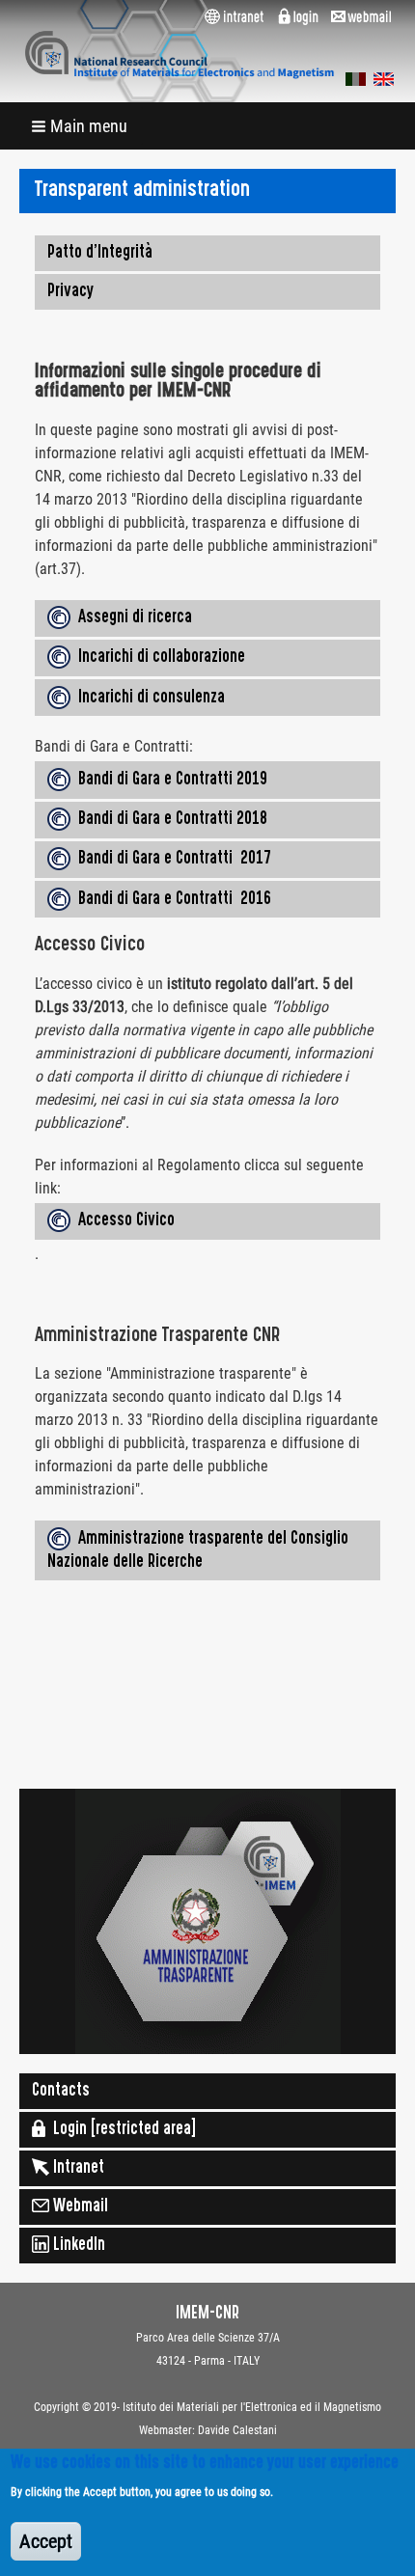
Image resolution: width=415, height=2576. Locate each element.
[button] (81, 126)
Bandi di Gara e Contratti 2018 (169, 820)
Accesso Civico (123, 1221)
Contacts (61, 2092)
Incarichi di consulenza (148, 699)
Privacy (70, 292)
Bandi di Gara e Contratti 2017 (171, 861)
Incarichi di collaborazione (158, 659)
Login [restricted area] (121, 2130)
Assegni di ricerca (131, 618)
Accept (46, 2541)
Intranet (77, 2169)
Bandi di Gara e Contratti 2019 (169, 781)
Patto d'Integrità (100, 254)
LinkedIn (77, 2246)
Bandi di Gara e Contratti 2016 (171, 900)
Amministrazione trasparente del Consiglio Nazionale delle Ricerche (198, 1551)
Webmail (79, 2207)
